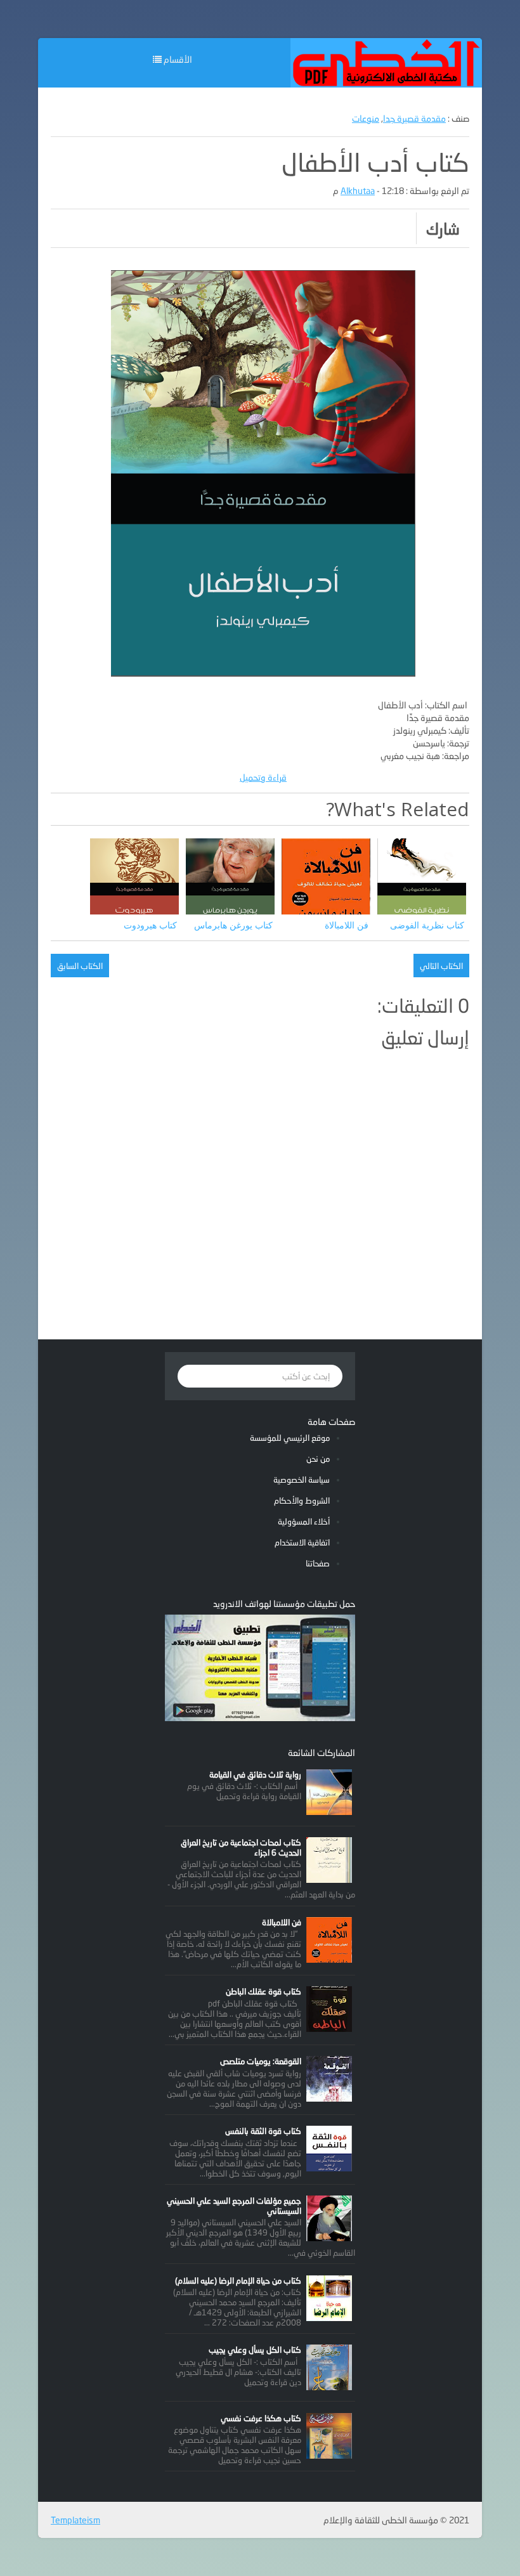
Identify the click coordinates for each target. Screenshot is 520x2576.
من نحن (318, 1459)
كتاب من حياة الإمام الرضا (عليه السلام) (238, 2280)
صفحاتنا (318, 1563)
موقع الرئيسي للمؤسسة (290, 1438)
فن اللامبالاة (282, 1922)
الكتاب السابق (80, 966)
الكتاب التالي (441, 966)
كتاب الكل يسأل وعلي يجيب (255, 2350)
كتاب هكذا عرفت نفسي (261, 2418)
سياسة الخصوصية (302, 1480)
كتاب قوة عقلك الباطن (263, 1991)
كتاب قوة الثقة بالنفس (263, 2131)
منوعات (366, 118)
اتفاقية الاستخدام (302, 1542)
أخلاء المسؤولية (304, 1521)
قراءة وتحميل (263, 777)
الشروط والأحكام (302, 1500)
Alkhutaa (358, 191)
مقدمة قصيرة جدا (414, 118)
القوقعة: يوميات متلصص (261, 2061)
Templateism (75, 2520)
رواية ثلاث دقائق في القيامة (255, 1774)
